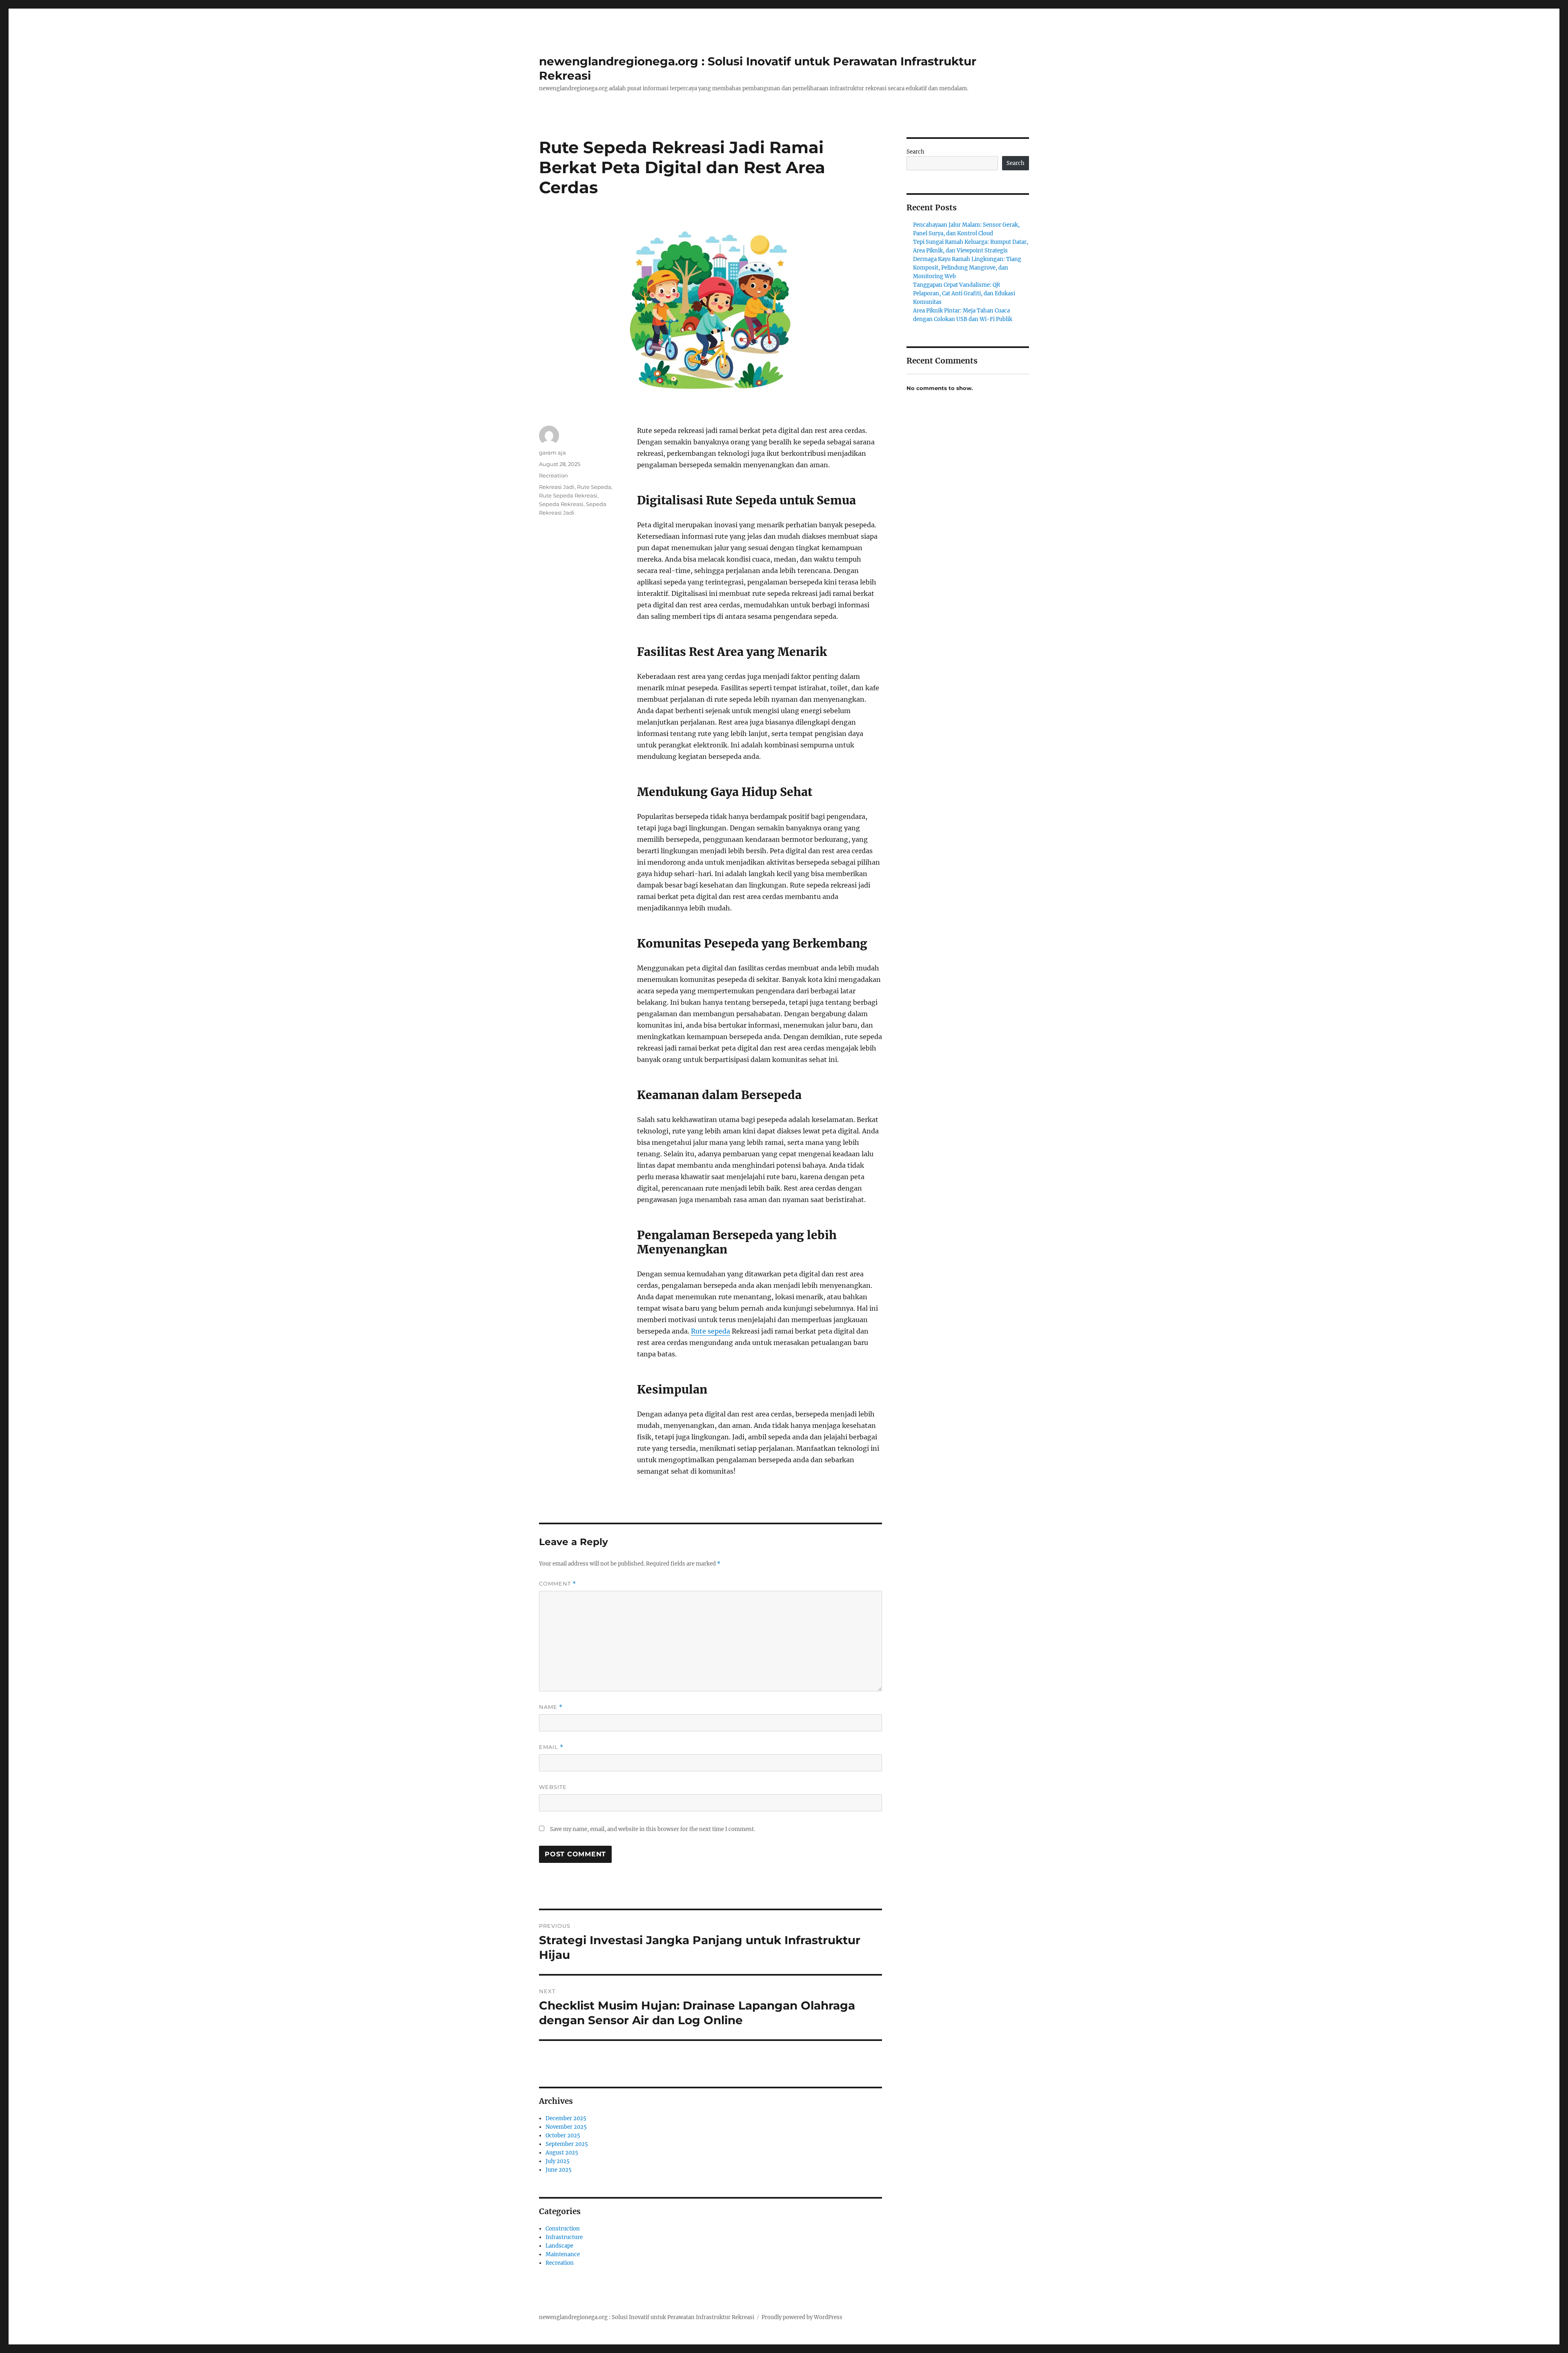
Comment (558, 1584)
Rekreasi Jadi (557, 487)
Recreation (553, 475)
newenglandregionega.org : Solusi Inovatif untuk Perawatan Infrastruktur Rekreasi (647, 2317)
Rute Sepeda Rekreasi (568, 495)
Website (553, 1787)
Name (551, 1707)
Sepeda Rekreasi (561, 504)
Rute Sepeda (594, 487)
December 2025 (566, 2118)
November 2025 (566, 2127)
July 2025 (558, 2161)
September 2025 (567, 2144)
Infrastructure (564, 2237)
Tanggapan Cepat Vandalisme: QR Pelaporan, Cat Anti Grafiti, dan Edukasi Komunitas (964, 293)
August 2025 (562, 2153)
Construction (563, 2229)
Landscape (559, 2246)
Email (551, 1747)
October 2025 (563, 2136)
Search (915, 152)
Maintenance (563, 2254)
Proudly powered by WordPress (802, 2317)
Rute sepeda (710, 1331)
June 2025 (559, 2170)
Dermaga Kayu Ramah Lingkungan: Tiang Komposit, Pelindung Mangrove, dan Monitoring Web (967, 268)
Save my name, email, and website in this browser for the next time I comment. (653, 1829)
